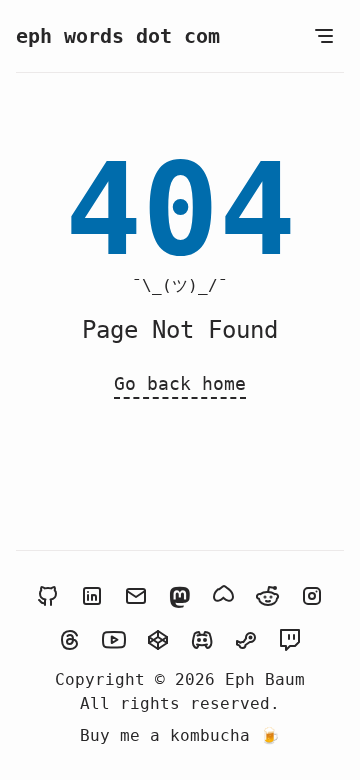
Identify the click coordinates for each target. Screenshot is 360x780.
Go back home (180, 383)
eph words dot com (118, 36)
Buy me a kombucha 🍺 (180, 735)
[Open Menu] (324, 36)
